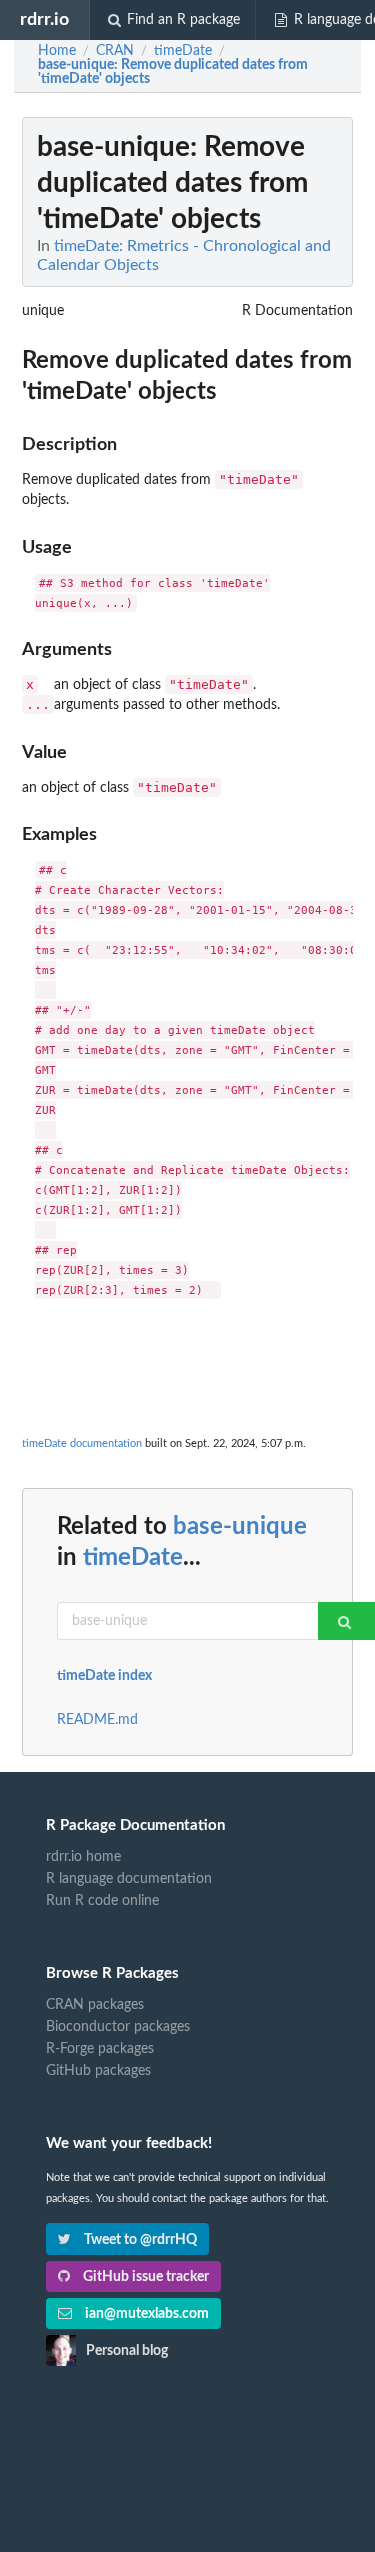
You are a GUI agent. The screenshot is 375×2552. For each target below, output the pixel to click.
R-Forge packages (100, 2049)
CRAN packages (95, 2005)
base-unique (240, 1527)
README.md (97, 1720)
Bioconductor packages (118, 2027)
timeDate (133, 1558)
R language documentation (129, 1879)
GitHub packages (98, 2071)
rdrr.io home (83, 1857)
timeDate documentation (82, 1443)
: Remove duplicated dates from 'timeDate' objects (173, 72)
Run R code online (102, 1901)
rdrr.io (44, 19)
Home (57, 51)
